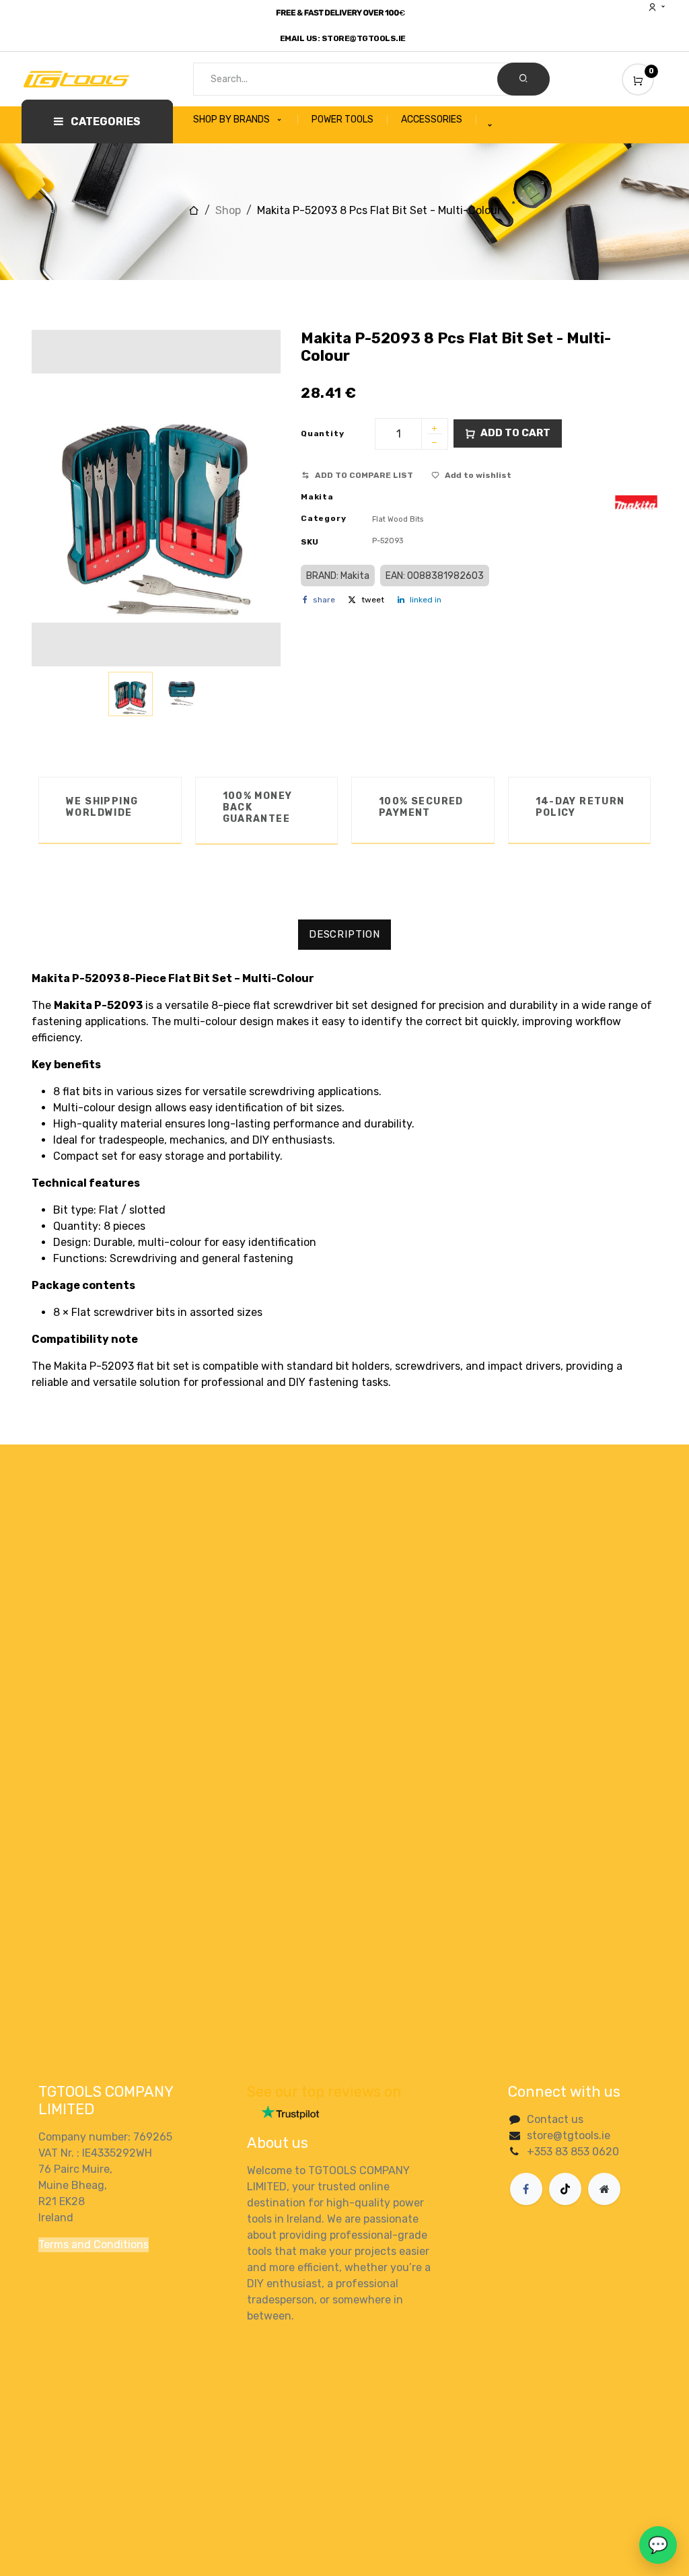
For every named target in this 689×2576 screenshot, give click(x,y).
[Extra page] (604, 2189)
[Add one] (435, 429)
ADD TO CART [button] (515, 433)
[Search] (523, 79)
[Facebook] (526, 2189)
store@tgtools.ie (569, 2135)
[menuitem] (246, 120)
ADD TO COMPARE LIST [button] (364, 475)
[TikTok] (565, 2189)
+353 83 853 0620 (573, 2152)
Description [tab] (344, 934)
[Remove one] (435, 444)
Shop (228, 210)
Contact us (555, 2119)
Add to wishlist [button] (478, 475)
